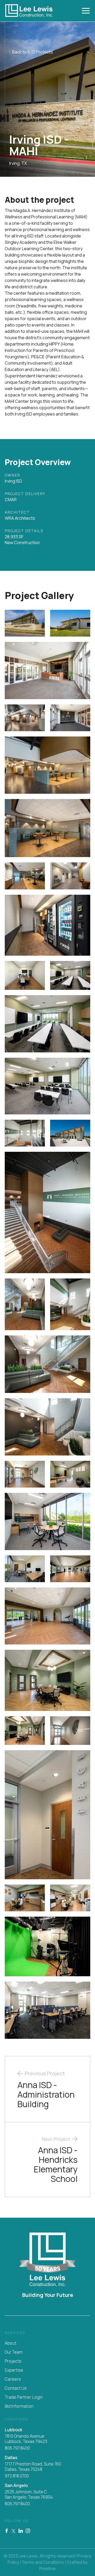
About (11, 2343)
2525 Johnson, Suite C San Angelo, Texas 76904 (29, 2495)
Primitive (47, 2569)
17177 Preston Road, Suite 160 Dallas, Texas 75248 (33, 2467)
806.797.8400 (17, 2448)
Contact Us (16, 2388)
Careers (13, 2379)
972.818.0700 (17, 2476)
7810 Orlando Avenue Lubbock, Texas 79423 (26, 2439)
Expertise (14, 2370)
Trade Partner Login (24, 2397)
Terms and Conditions (43, 2562)
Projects (13, 2361)
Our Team (14, 2352)
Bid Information (19, 2406)
